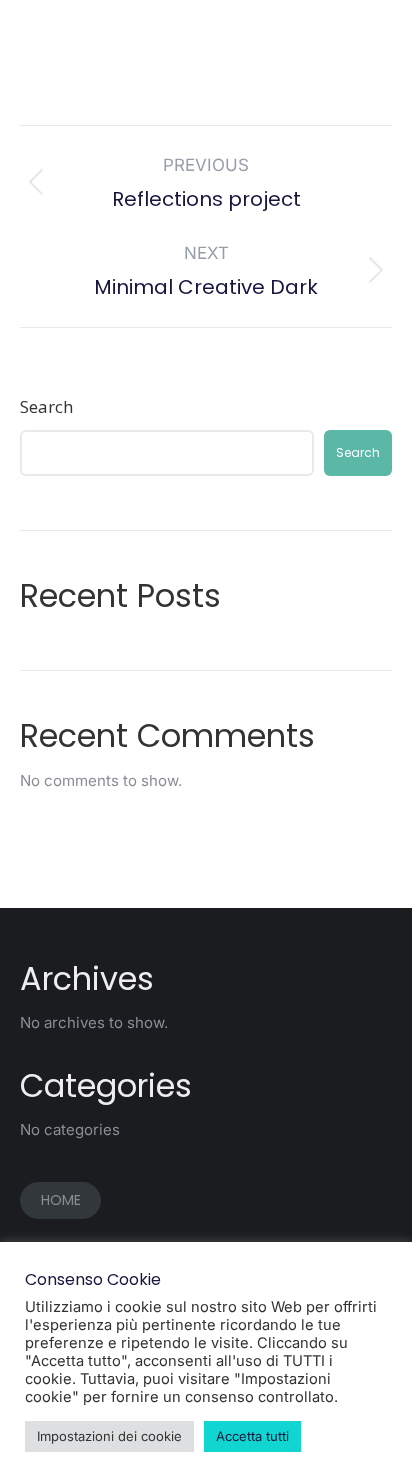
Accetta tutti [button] (252, 1436)
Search (46, 406)
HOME (61, 1200)
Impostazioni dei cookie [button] (109, 1436)
